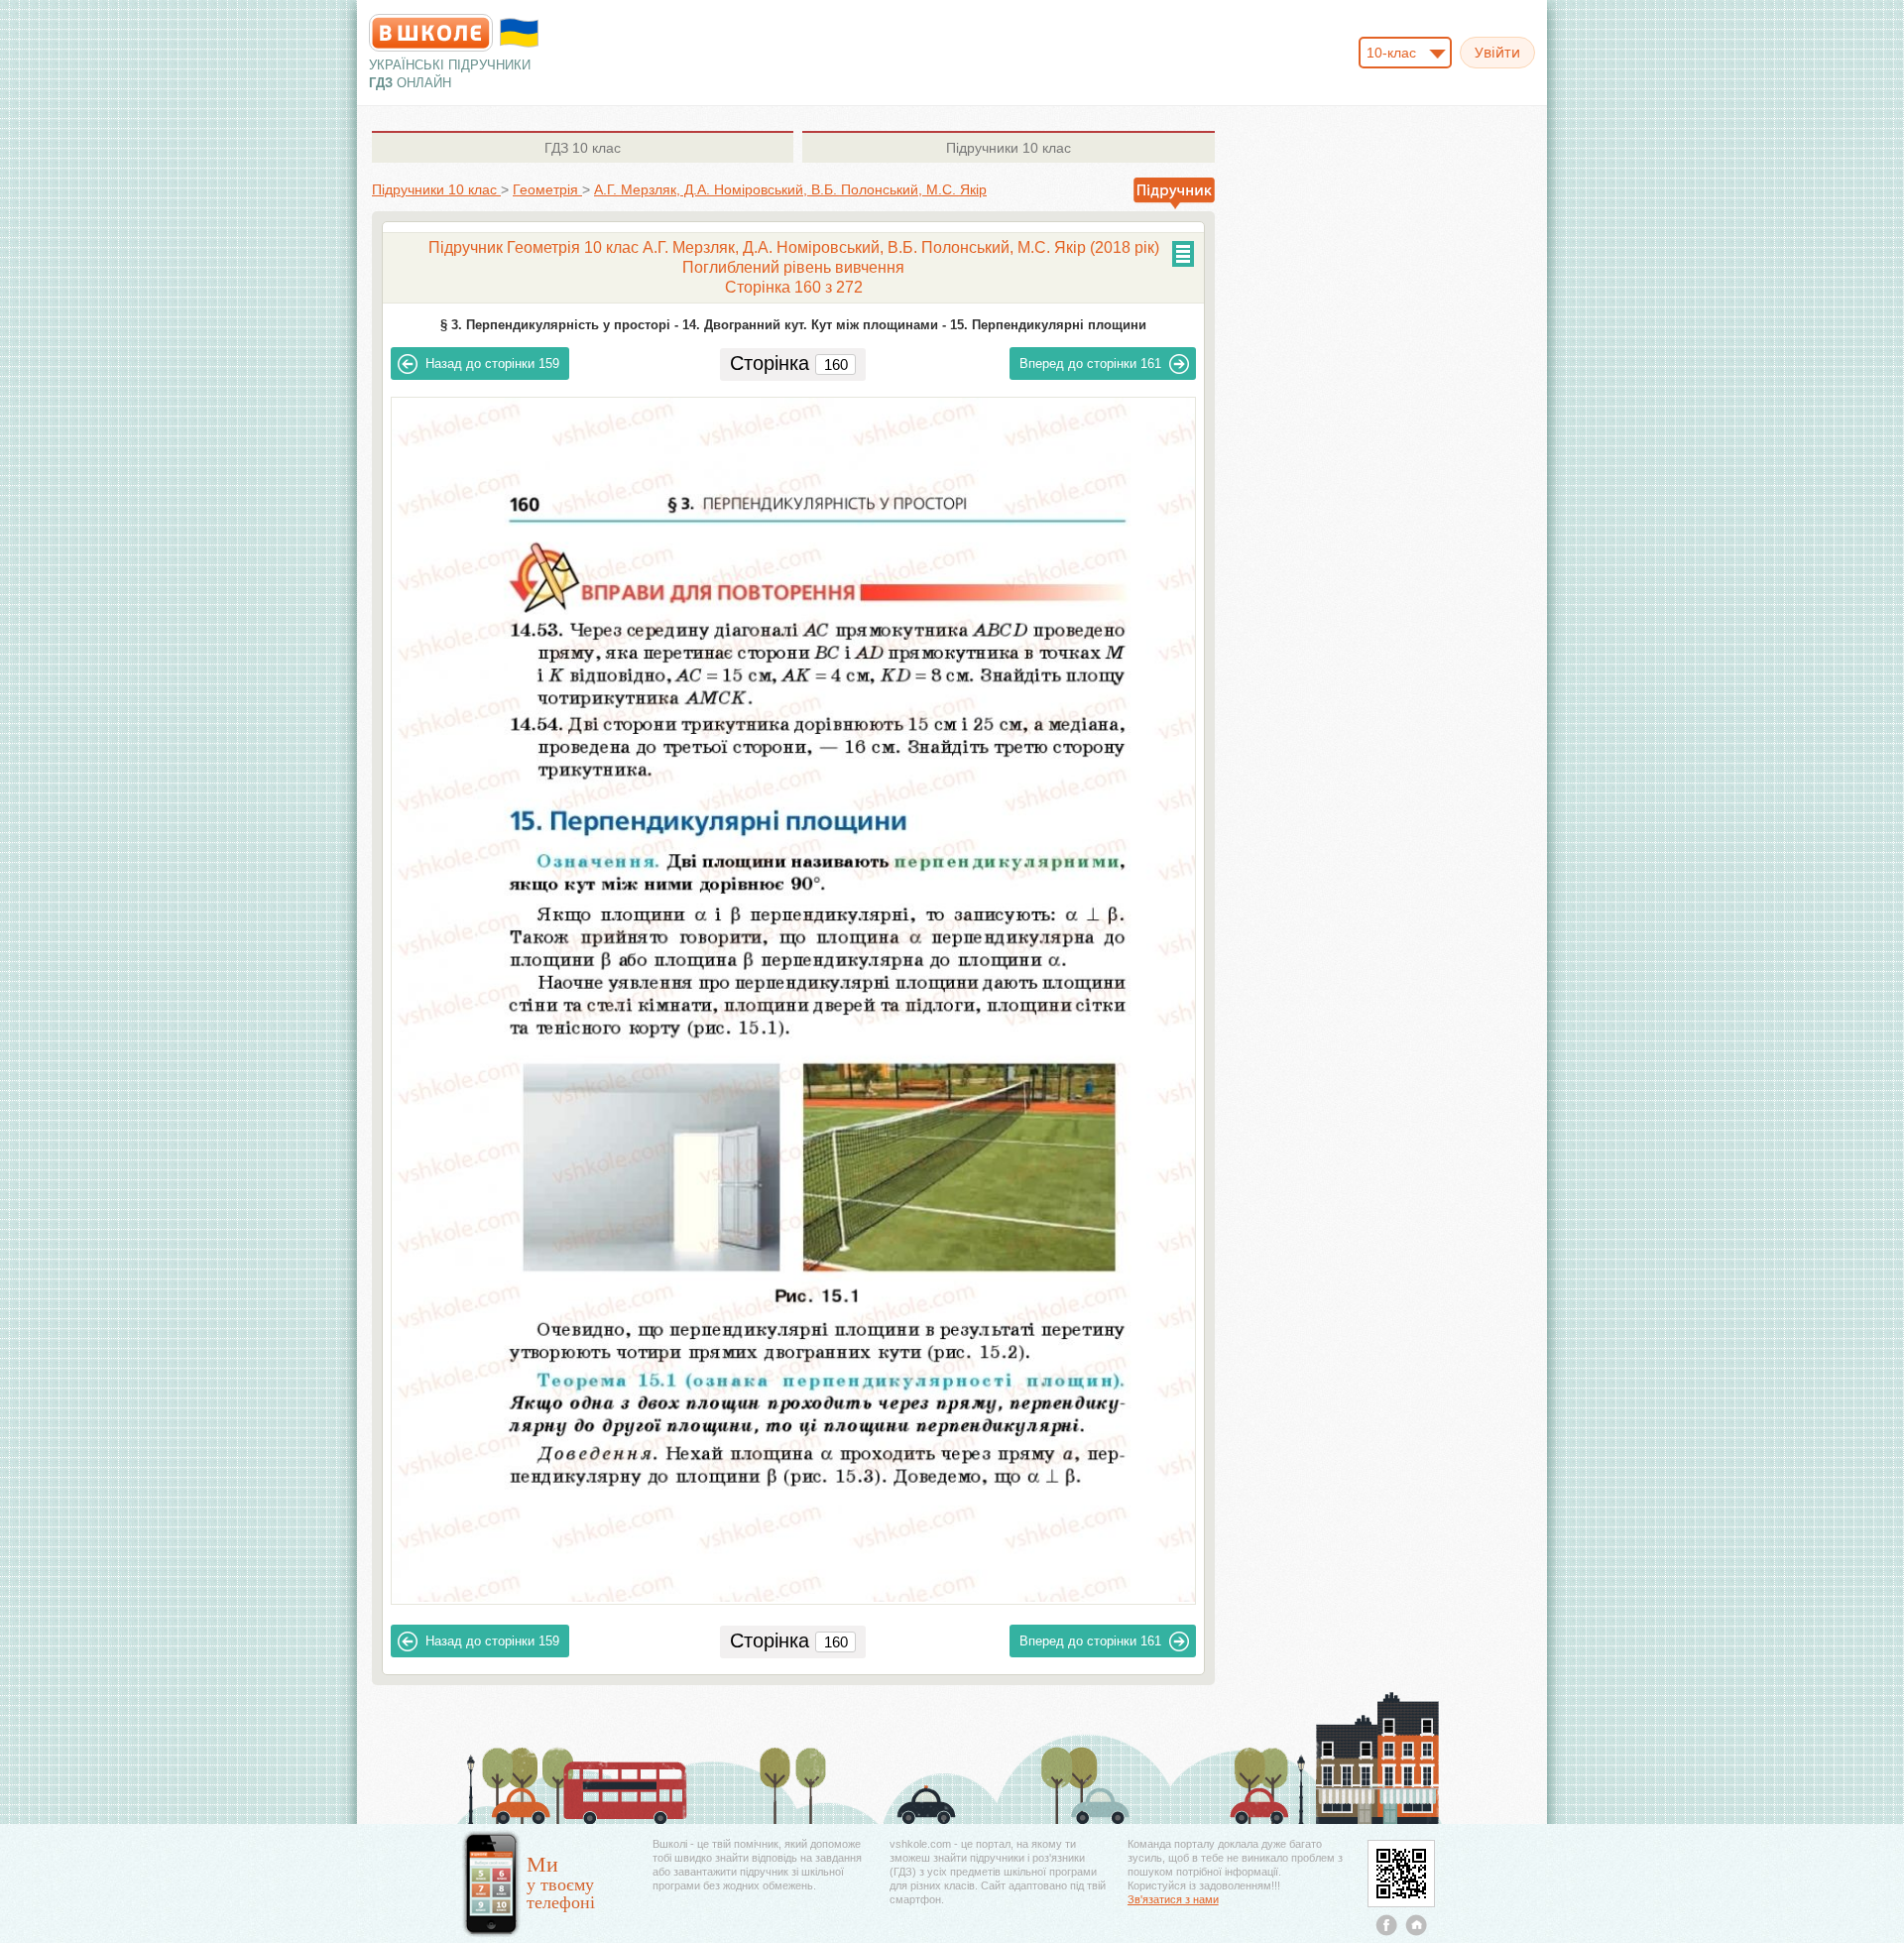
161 (1090, 364)
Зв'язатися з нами (1173, 1899)
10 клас (583, 148)
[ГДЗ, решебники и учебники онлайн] (431, 33)
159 (492, 364)
